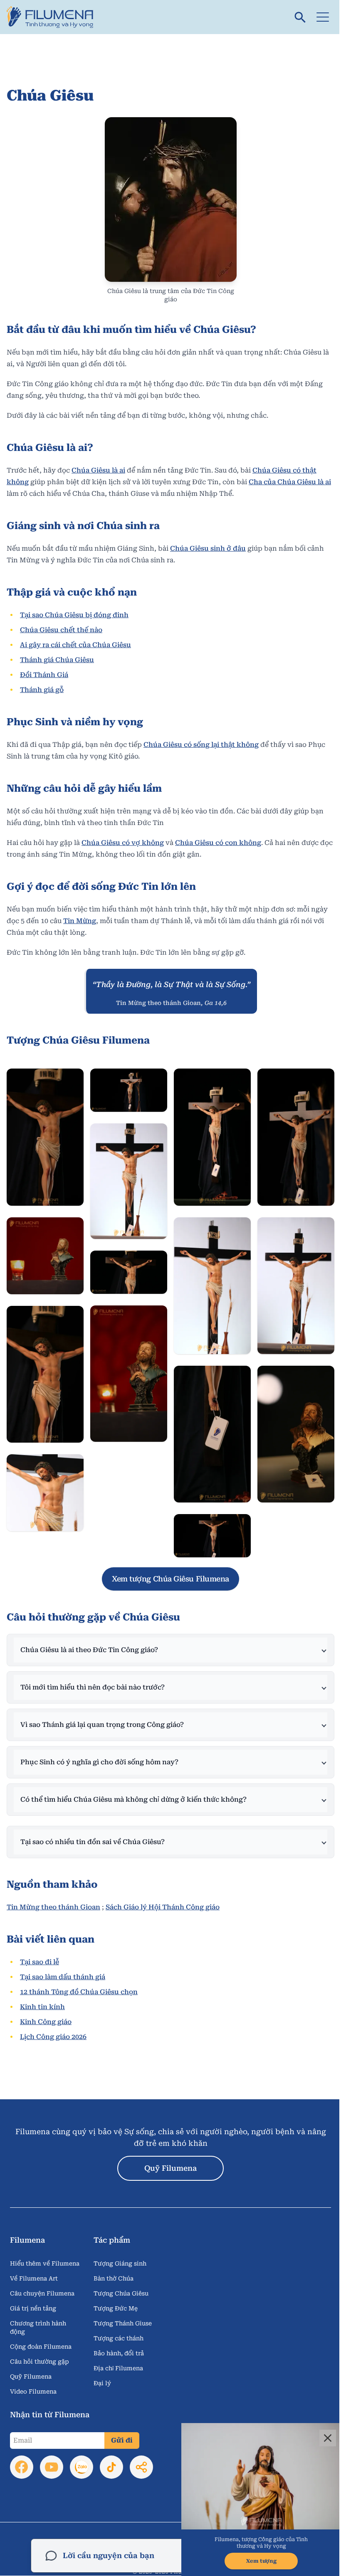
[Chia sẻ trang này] (141, 2458)
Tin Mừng (80, 921)
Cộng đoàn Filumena (41, 2337)
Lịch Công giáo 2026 (53, 2028)
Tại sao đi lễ (40, 1953)
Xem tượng (255, 2561)
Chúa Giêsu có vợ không (123, 843)
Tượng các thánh (119, 2329)
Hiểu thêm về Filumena (45, 2254)
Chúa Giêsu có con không (218, 843)
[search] (300, 17)
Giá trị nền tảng (33, 2299)
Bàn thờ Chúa (114, 2269)
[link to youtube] (52, 2458)
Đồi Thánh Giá (44, 675)
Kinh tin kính (42, 1998)
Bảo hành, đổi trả (119, 2344)
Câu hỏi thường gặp (40, 2352)
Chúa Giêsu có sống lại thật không (201, 745)
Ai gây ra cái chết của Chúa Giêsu (75, 645)
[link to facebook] (22, 2458)
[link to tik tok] (111, 2458)
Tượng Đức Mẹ (116, 2299)
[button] (323, 17)
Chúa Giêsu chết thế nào (61, 630)
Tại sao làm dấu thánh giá (63, 1968)
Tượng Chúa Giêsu (121, 2284)
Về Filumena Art (34, 2269)
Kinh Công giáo (46, 2013)
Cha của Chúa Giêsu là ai (290, 482)
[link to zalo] (82, 2458)
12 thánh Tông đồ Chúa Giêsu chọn (79, 1983)
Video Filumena (33, 2382)
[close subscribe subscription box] (321, 2438)
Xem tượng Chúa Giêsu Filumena (170, 1579)
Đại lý (102, 2374)
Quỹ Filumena (170, 2159)
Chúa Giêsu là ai (98, 470)
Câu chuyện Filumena (42, 2284)
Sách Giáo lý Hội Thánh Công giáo (163, 1898)
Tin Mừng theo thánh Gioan (53, 1898)
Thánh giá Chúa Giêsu (57, 660)
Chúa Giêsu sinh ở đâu (208, 548)
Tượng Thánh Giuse (123, 2314)
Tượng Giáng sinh (120, 2254)
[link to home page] (53, 17)
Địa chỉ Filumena (118, 2359)
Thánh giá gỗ (42, 690)
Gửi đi (122, 2431)
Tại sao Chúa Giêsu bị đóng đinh (74, 615)
